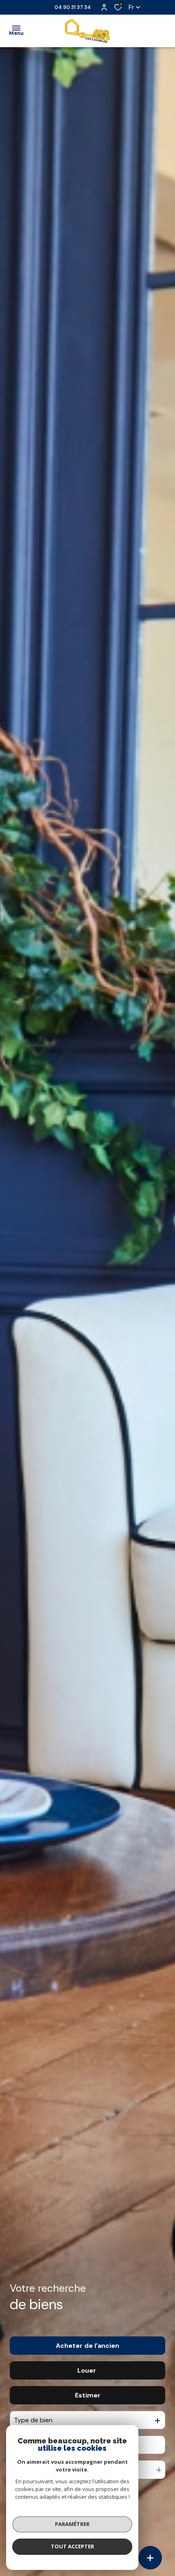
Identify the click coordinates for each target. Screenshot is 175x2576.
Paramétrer (72, 2524)
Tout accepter (72, 2546)
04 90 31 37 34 (73, 7)
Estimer (88, 2395)
